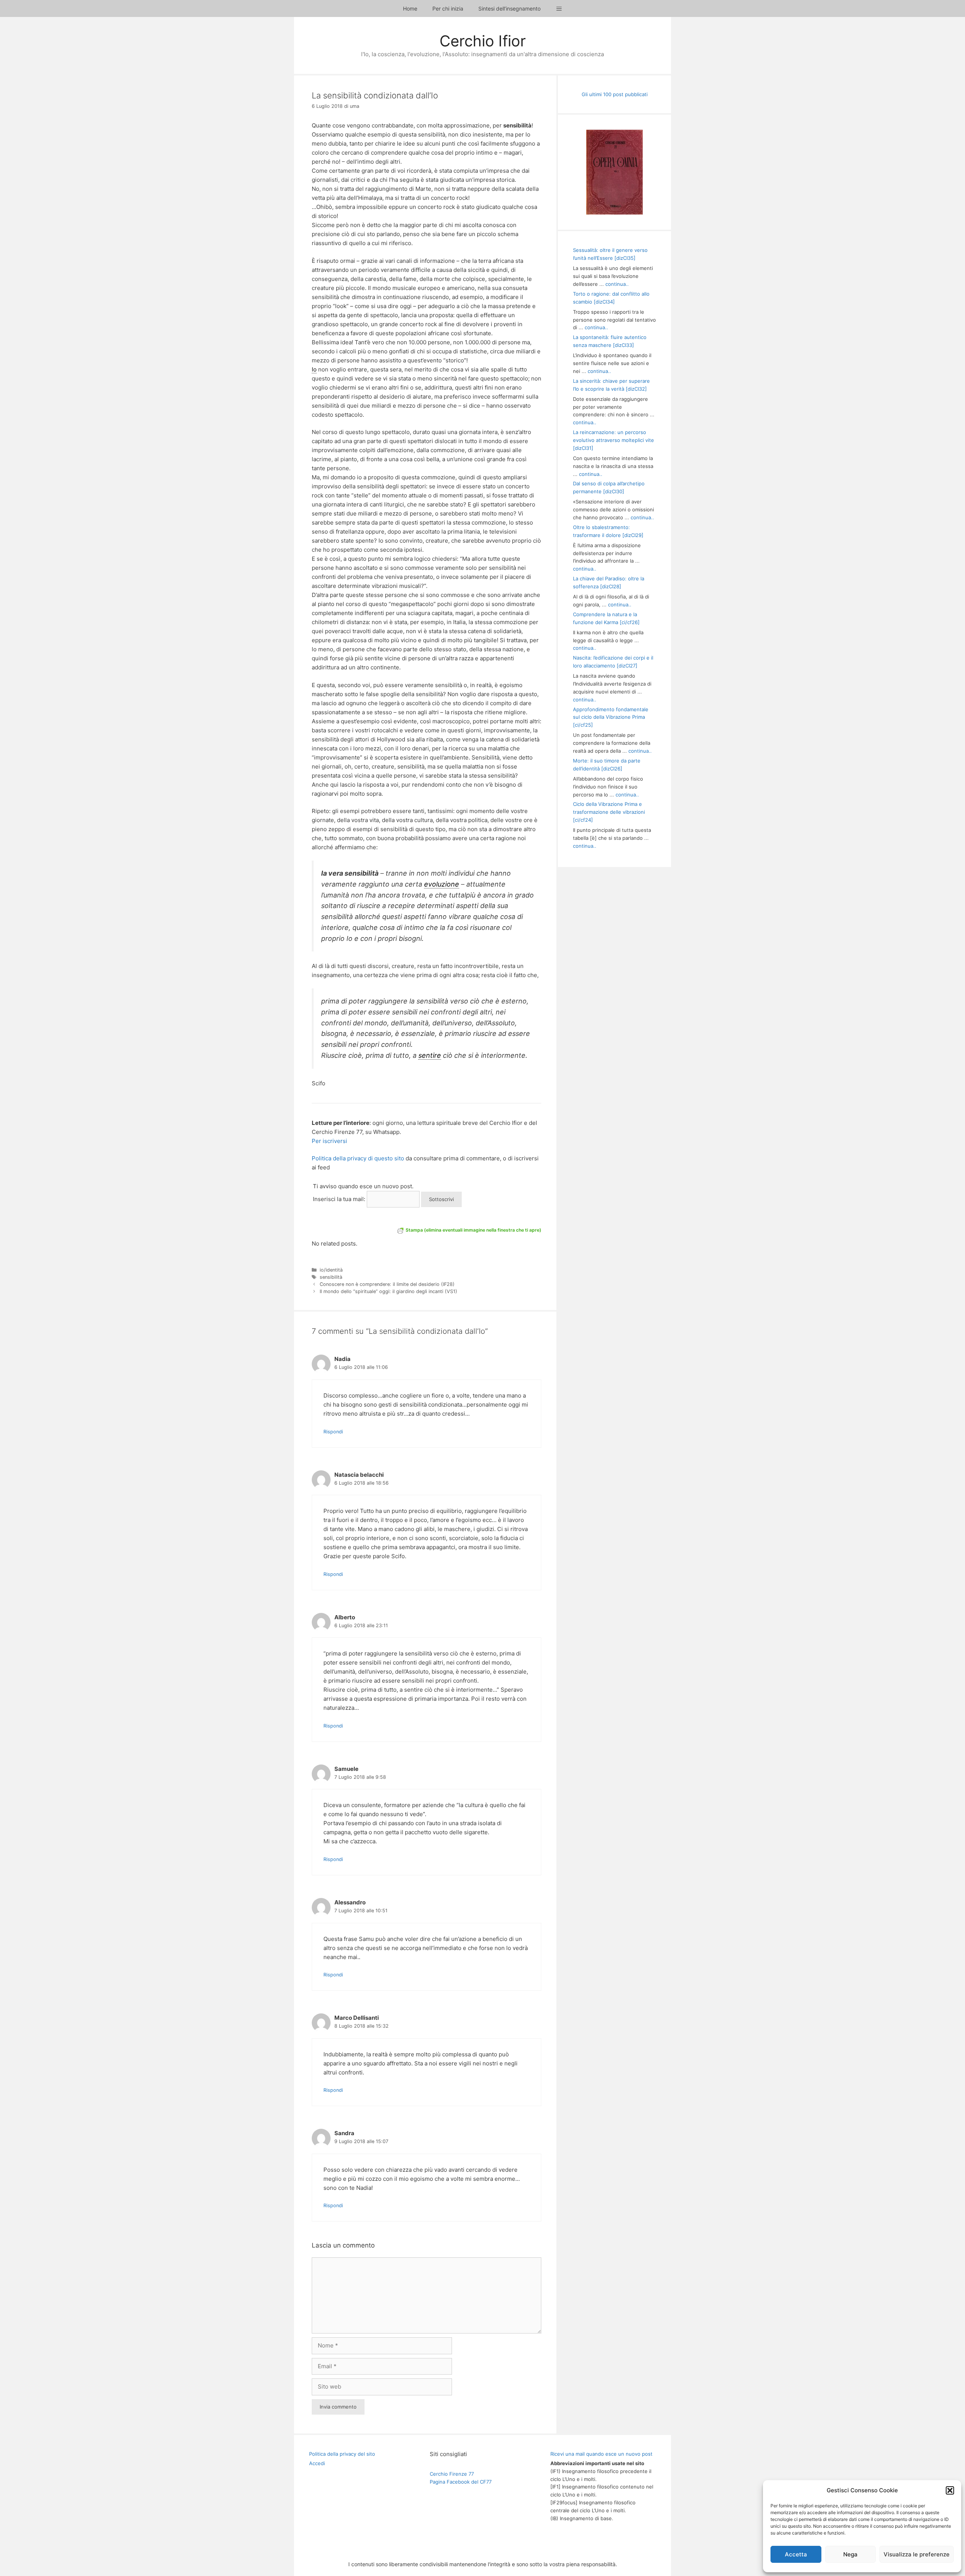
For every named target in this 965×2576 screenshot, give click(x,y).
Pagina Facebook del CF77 (461, 2482)
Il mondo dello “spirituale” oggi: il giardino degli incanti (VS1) (388, 1291)
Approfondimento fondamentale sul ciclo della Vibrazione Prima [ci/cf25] (611, 717)
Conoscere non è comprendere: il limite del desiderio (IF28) (387, 1284)
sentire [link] (430, 1055)
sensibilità (331, 1277)
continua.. (617, 284)
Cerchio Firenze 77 (452, 2474)
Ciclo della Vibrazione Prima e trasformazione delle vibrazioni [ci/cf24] (609, 812)
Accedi (317, 2463)
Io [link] (314, 369)
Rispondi (333, 1432)
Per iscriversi (329, 1141)
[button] (950, 2490)
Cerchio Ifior (483, 41)
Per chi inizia (448, 8)
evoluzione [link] (442, 884)
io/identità (331, 1270)
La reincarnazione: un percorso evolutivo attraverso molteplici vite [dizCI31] (613, 440)
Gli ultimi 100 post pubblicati (615, 94)
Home (410, 8)
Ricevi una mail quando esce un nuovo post (601, 2454)
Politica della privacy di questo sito (358, 1158)
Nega (850, 2554)
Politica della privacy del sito (342, 2454)
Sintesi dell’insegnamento (509, 8)
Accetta (796, 2554)
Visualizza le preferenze (917, 2554)
